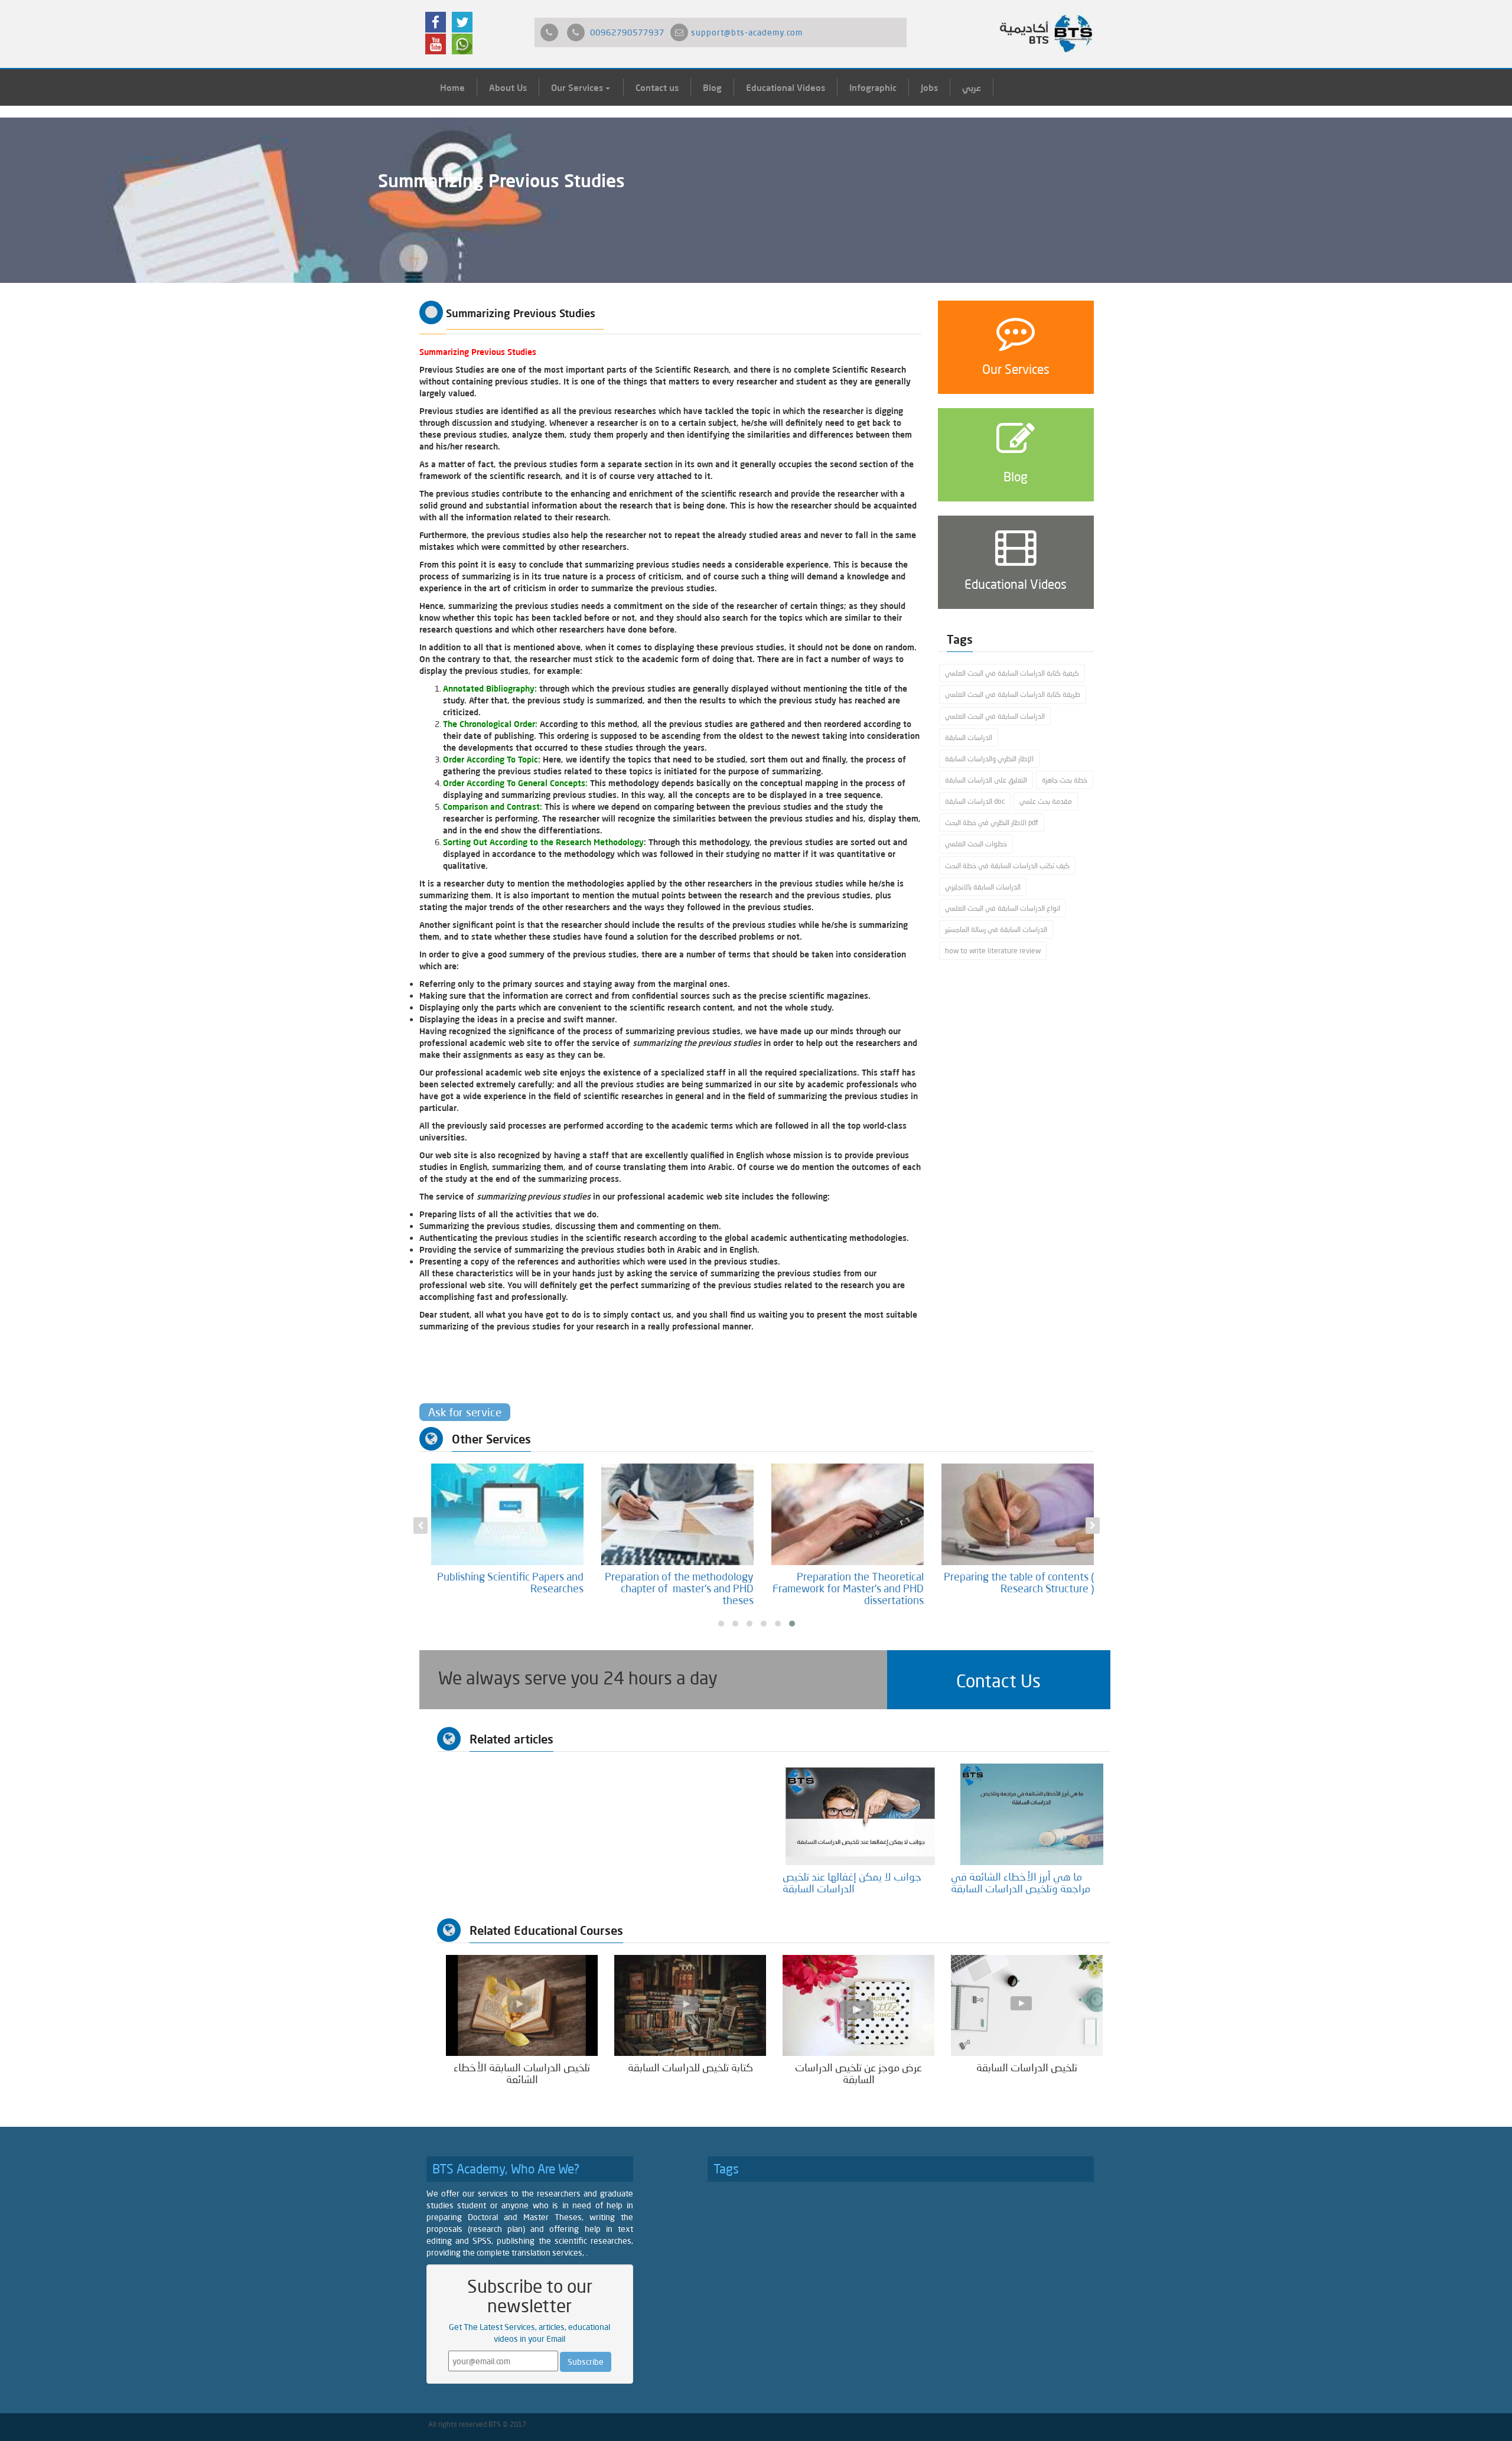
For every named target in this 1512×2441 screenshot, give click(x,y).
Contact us (657, 87)
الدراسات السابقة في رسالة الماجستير (996, 929)
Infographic (873, 87)
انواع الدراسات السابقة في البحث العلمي (1003, 908)
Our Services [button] (578, 87)
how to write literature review (993, 951)
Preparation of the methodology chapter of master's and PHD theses (679, 1588)
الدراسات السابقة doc (975, 801)
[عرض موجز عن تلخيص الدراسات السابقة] (858, 2004)
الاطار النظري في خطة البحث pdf (992, 822)
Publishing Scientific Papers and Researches (510, 1582)
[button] (999, 1680)
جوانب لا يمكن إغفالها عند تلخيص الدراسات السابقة (852, 1882)
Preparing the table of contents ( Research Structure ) (1019, 1582)
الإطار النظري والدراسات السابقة (989, 759)
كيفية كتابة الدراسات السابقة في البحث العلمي (1012, 673)
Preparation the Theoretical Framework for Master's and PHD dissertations (848, 1588)
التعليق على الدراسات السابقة (986, 780)
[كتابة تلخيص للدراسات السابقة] (690, 2004)
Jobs (929, 87)
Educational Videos (786, 87)
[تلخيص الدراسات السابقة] (1027, 2004)
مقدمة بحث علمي (1046, 801)
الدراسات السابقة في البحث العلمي (995, 716)
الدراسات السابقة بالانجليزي (983, 887)
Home (452, 87)
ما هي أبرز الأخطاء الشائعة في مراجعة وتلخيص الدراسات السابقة (1021, 1882)
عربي (972, 87)
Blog (712, 87)
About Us (508, 87)
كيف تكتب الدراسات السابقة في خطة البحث (1007, 866)
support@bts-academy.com (747, 32)
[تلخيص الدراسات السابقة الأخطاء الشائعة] (522, 2004)
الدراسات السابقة (969, 737)
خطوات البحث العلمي (976, 844)
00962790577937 (627, 32)
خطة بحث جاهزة (1065, 780)
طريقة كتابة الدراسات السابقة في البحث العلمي (1013, 694)
